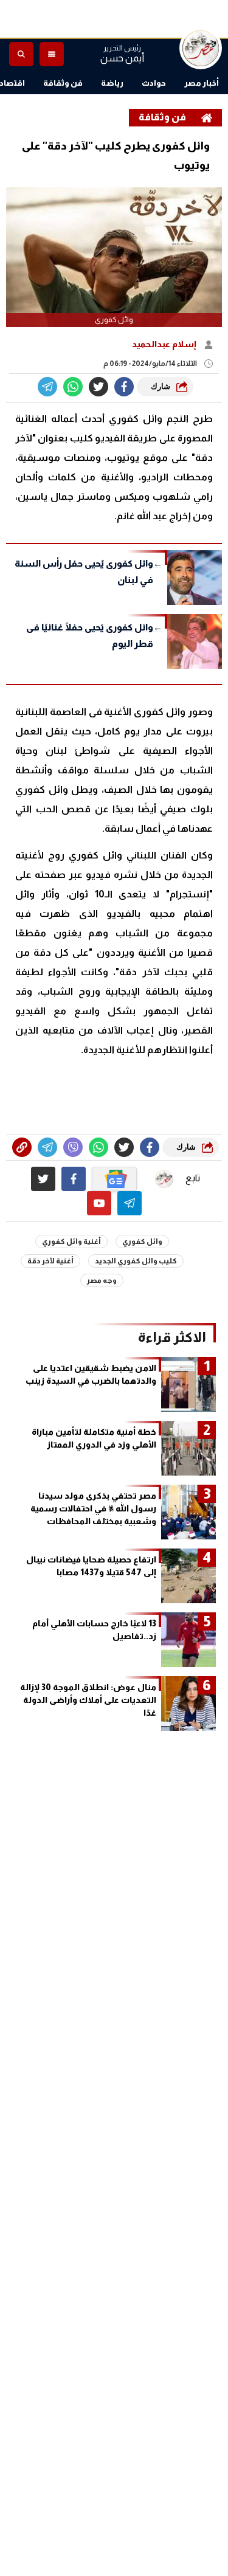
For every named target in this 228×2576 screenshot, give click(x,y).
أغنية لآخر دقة (50, 1261)
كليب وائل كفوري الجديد (136, 1261)
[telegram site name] (130, 1203)
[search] (21, 54)
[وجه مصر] (201, 48)
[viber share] (47, 387)
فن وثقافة (63, 83)
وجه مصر (102, 1280)
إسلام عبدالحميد (165, 344)
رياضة (112, 83)
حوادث (154, 83)
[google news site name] (114, 1179)
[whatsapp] (22, 1147)
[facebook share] (124, 387)
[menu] (52, 54)
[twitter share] (98, 387)
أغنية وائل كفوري (71, 1241)
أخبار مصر (202, 83)
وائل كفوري (142, 1241)
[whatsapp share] (73, 387)
